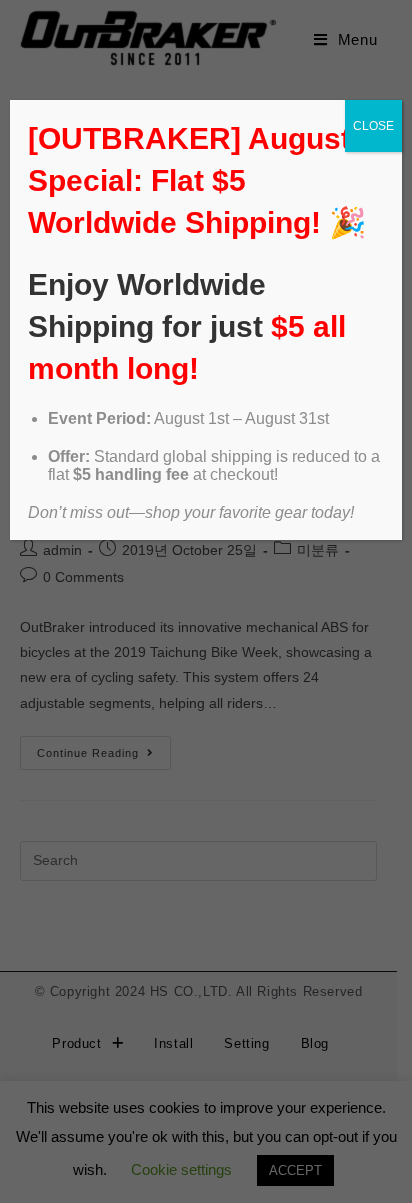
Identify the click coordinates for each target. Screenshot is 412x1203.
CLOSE (373, 126)
